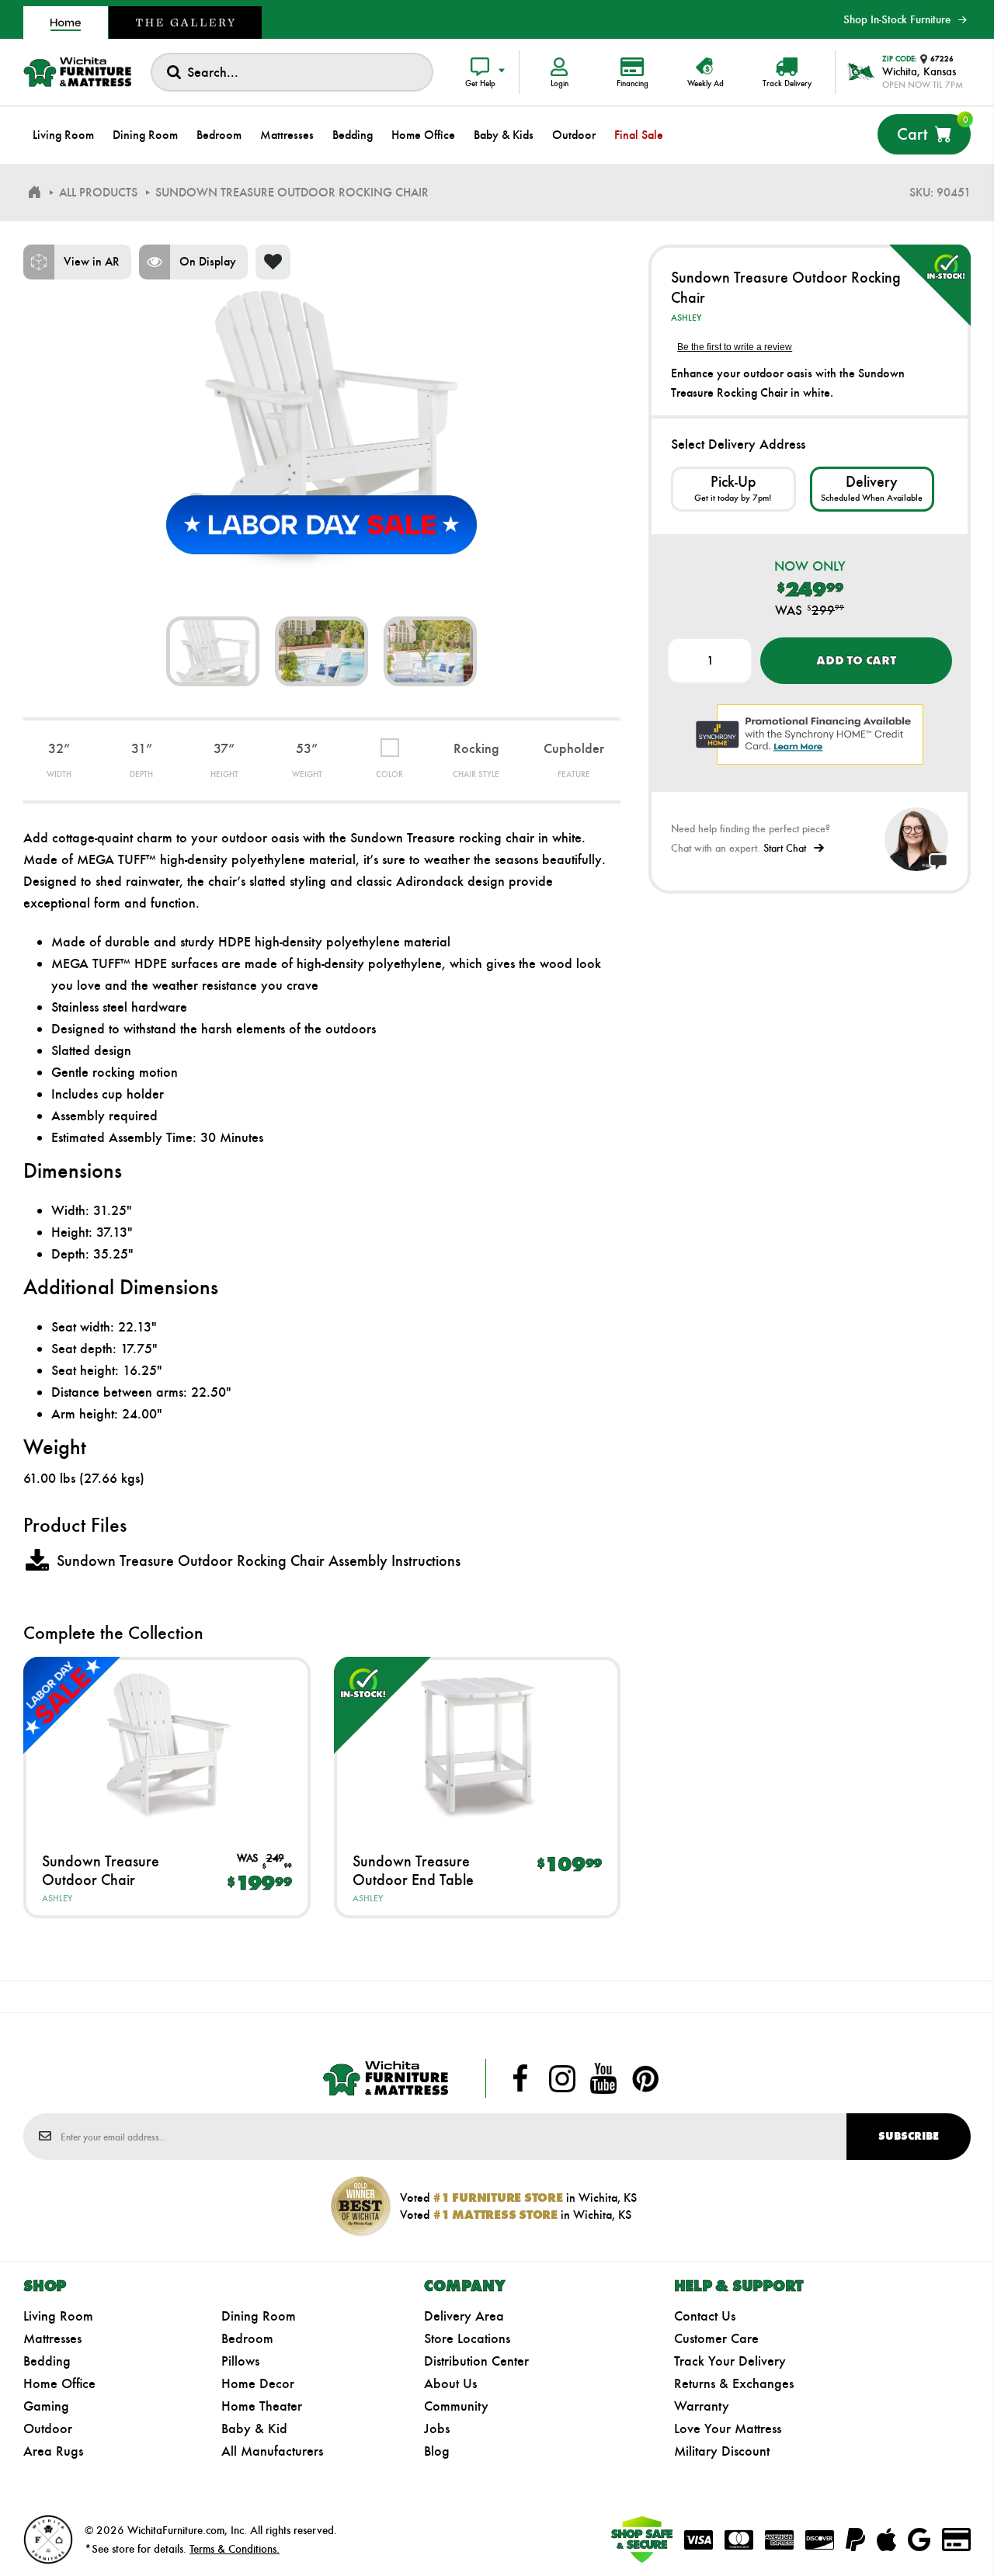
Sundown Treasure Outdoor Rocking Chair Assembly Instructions (259, 1561)
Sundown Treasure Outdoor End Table (413, 1870)
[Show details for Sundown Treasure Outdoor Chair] (167, 1744)
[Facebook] (520, 2078)
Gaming (46, 2406)
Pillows (240, 2361)
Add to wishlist (273, 262)
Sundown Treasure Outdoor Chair (101, 1870)
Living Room (58, 2316)
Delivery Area (464, 2316)
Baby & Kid (254, 2428)
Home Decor (258, 2383)
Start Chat (785, 848)
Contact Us (705, 2316)
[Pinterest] (645, 2078)
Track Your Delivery (730, 2361)
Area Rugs (53, 2451)
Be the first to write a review (735, 347)
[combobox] (292, 72)
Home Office (59, 2383)
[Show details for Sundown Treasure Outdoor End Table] (478, 1744)
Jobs (437, 2428)
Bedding (47, 2361)
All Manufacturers (272, 2451)
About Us (450, 2383)
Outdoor (48, 2428)
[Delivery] (872, 489)
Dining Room (259, 2316)
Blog (437, 2451)
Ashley (57, 1898)
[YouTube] (603, 2078)
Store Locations (467, 2338)
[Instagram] (562, 2078)
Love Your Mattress (728, 2428)
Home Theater (262, 2406)
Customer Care (716, 2338)
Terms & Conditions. (235, 2549)
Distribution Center (476, 2361)
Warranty (702, 2406)
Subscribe (909, 2136)
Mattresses (52, 2338)
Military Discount (722, 2451)
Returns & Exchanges (734, 2383)
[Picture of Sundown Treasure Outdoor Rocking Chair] (213, 651)
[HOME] (34, 193)
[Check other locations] (733, 489)
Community (456, 2406)
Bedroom (247, 2338)
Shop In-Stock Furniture (897, 19)
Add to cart (856, 660)
